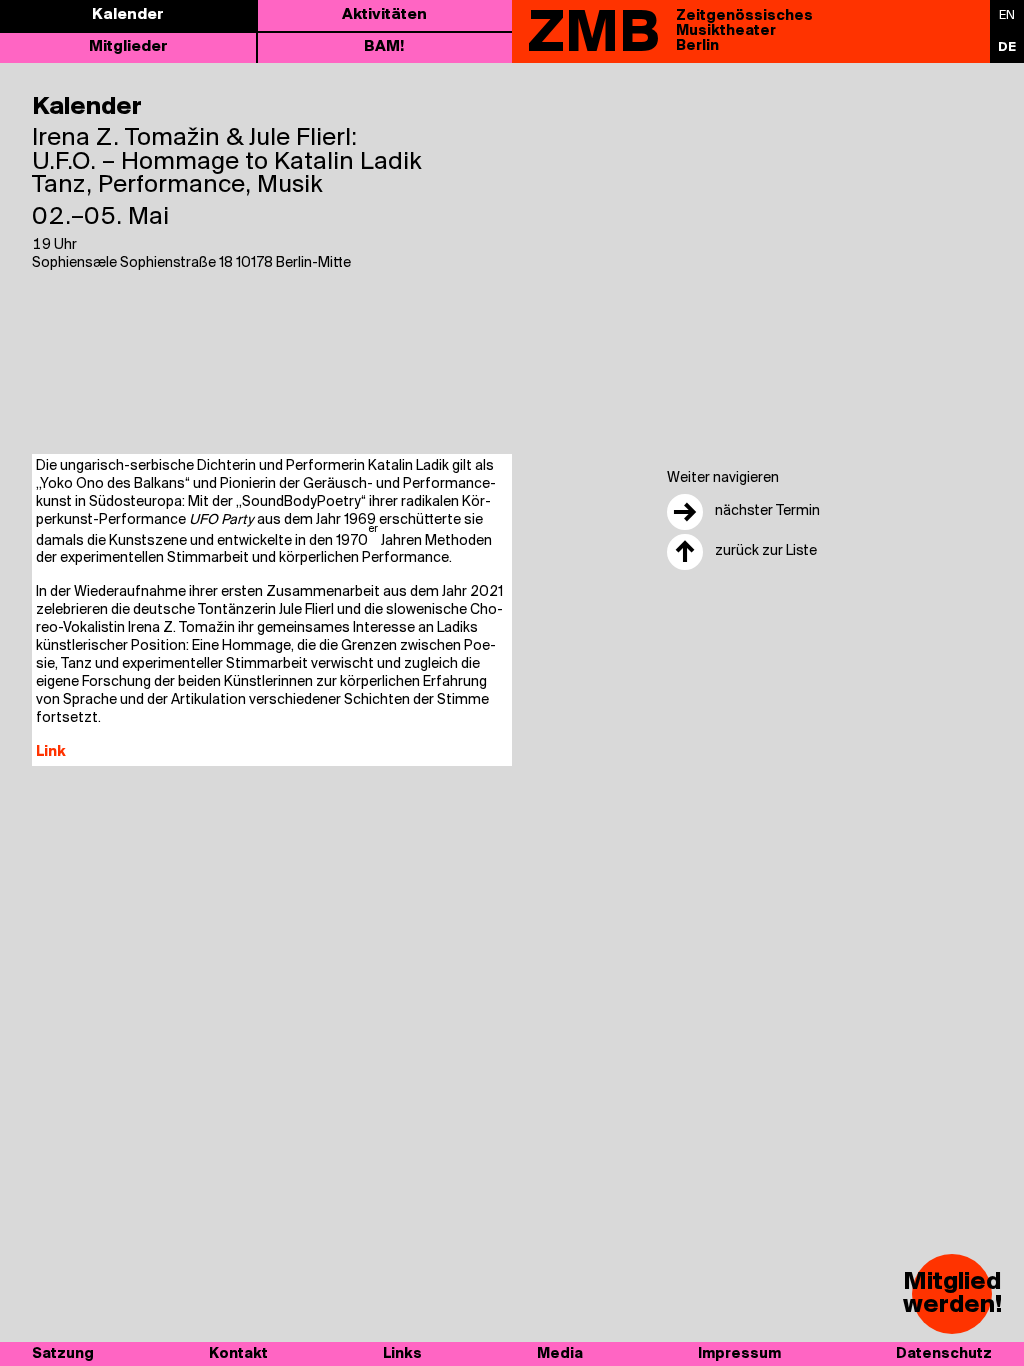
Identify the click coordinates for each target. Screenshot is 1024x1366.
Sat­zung (63, 1354)
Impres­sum (739, 1354)
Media (560, 1354)
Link (51, 752)
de (1007, 47)
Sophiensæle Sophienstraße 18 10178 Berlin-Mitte (191, 263)
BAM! (384, 47)
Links (402, 1354)
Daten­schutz (944, 1354)
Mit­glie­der (128, 47)
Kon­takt (238, 1354)
